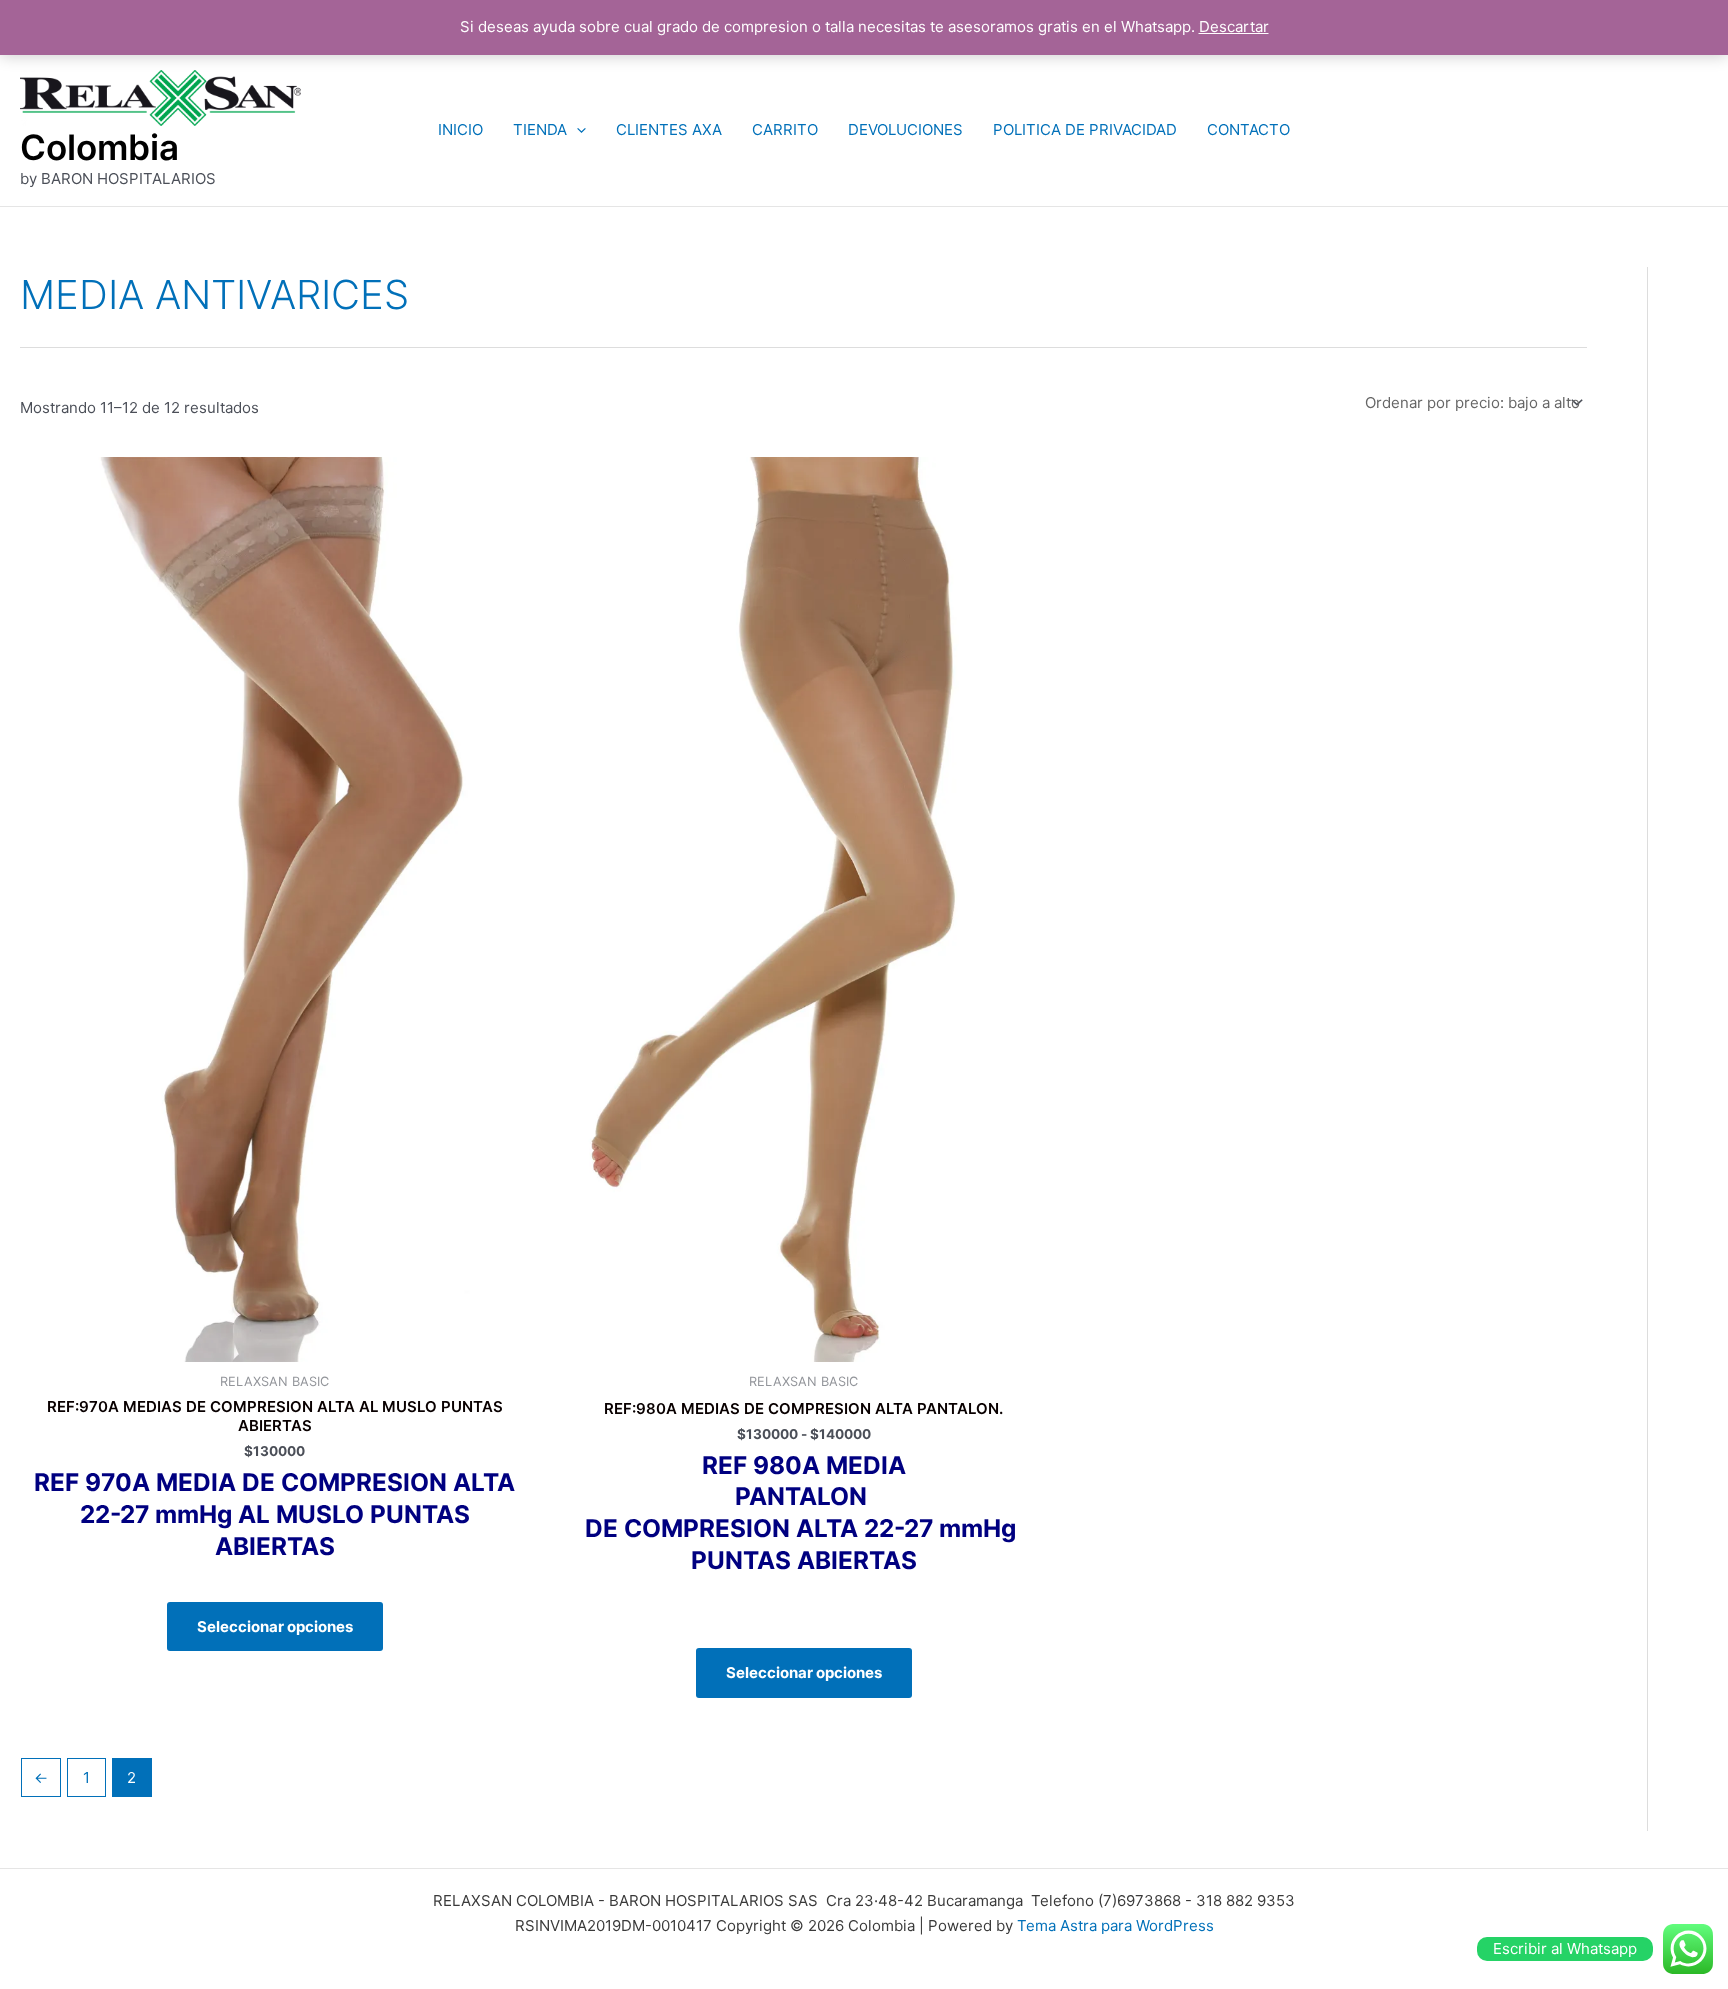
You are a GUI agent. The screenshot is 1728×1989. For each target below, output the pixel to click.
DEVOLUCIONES (905, 129)
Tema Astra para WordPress (1115, 1925)
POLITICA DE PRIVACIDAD (1085, 129)
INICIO (460, 129)
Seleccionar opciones (275, 1626)
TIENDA (540, 129)
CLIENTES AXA (669, 129)
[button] (576, 130)
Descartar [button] (1234, 26)
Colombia (99, 147)
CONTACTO (1248, 129)
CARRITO (785, 129)
